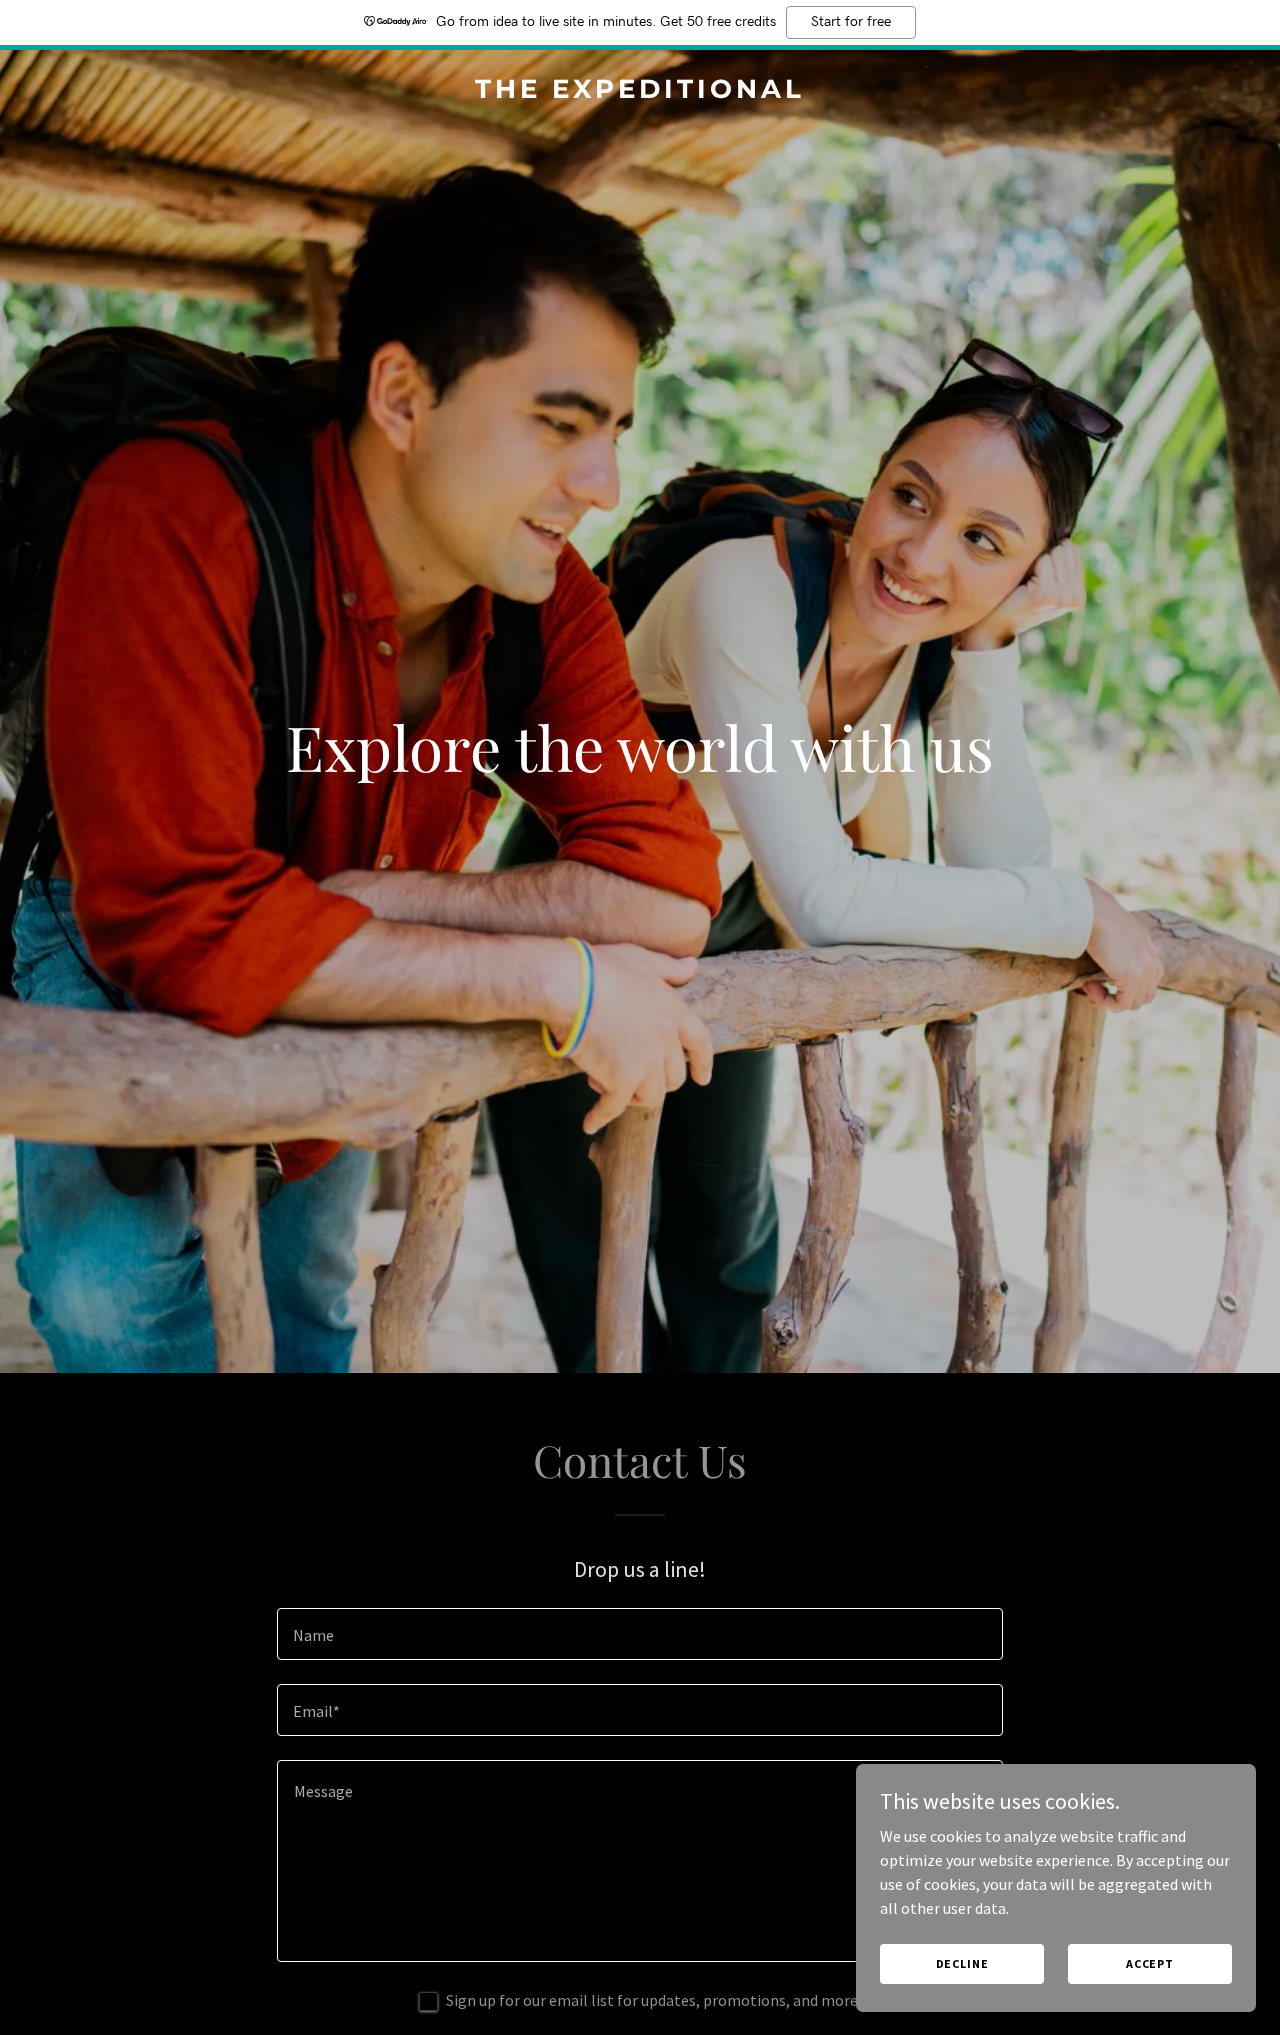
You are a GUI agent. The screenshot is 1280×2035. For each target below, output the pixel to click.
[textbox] (639, 1634)
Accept (1150, 1963)
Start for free (851, 22)
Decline (962, 1963)
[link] (640, 92)
